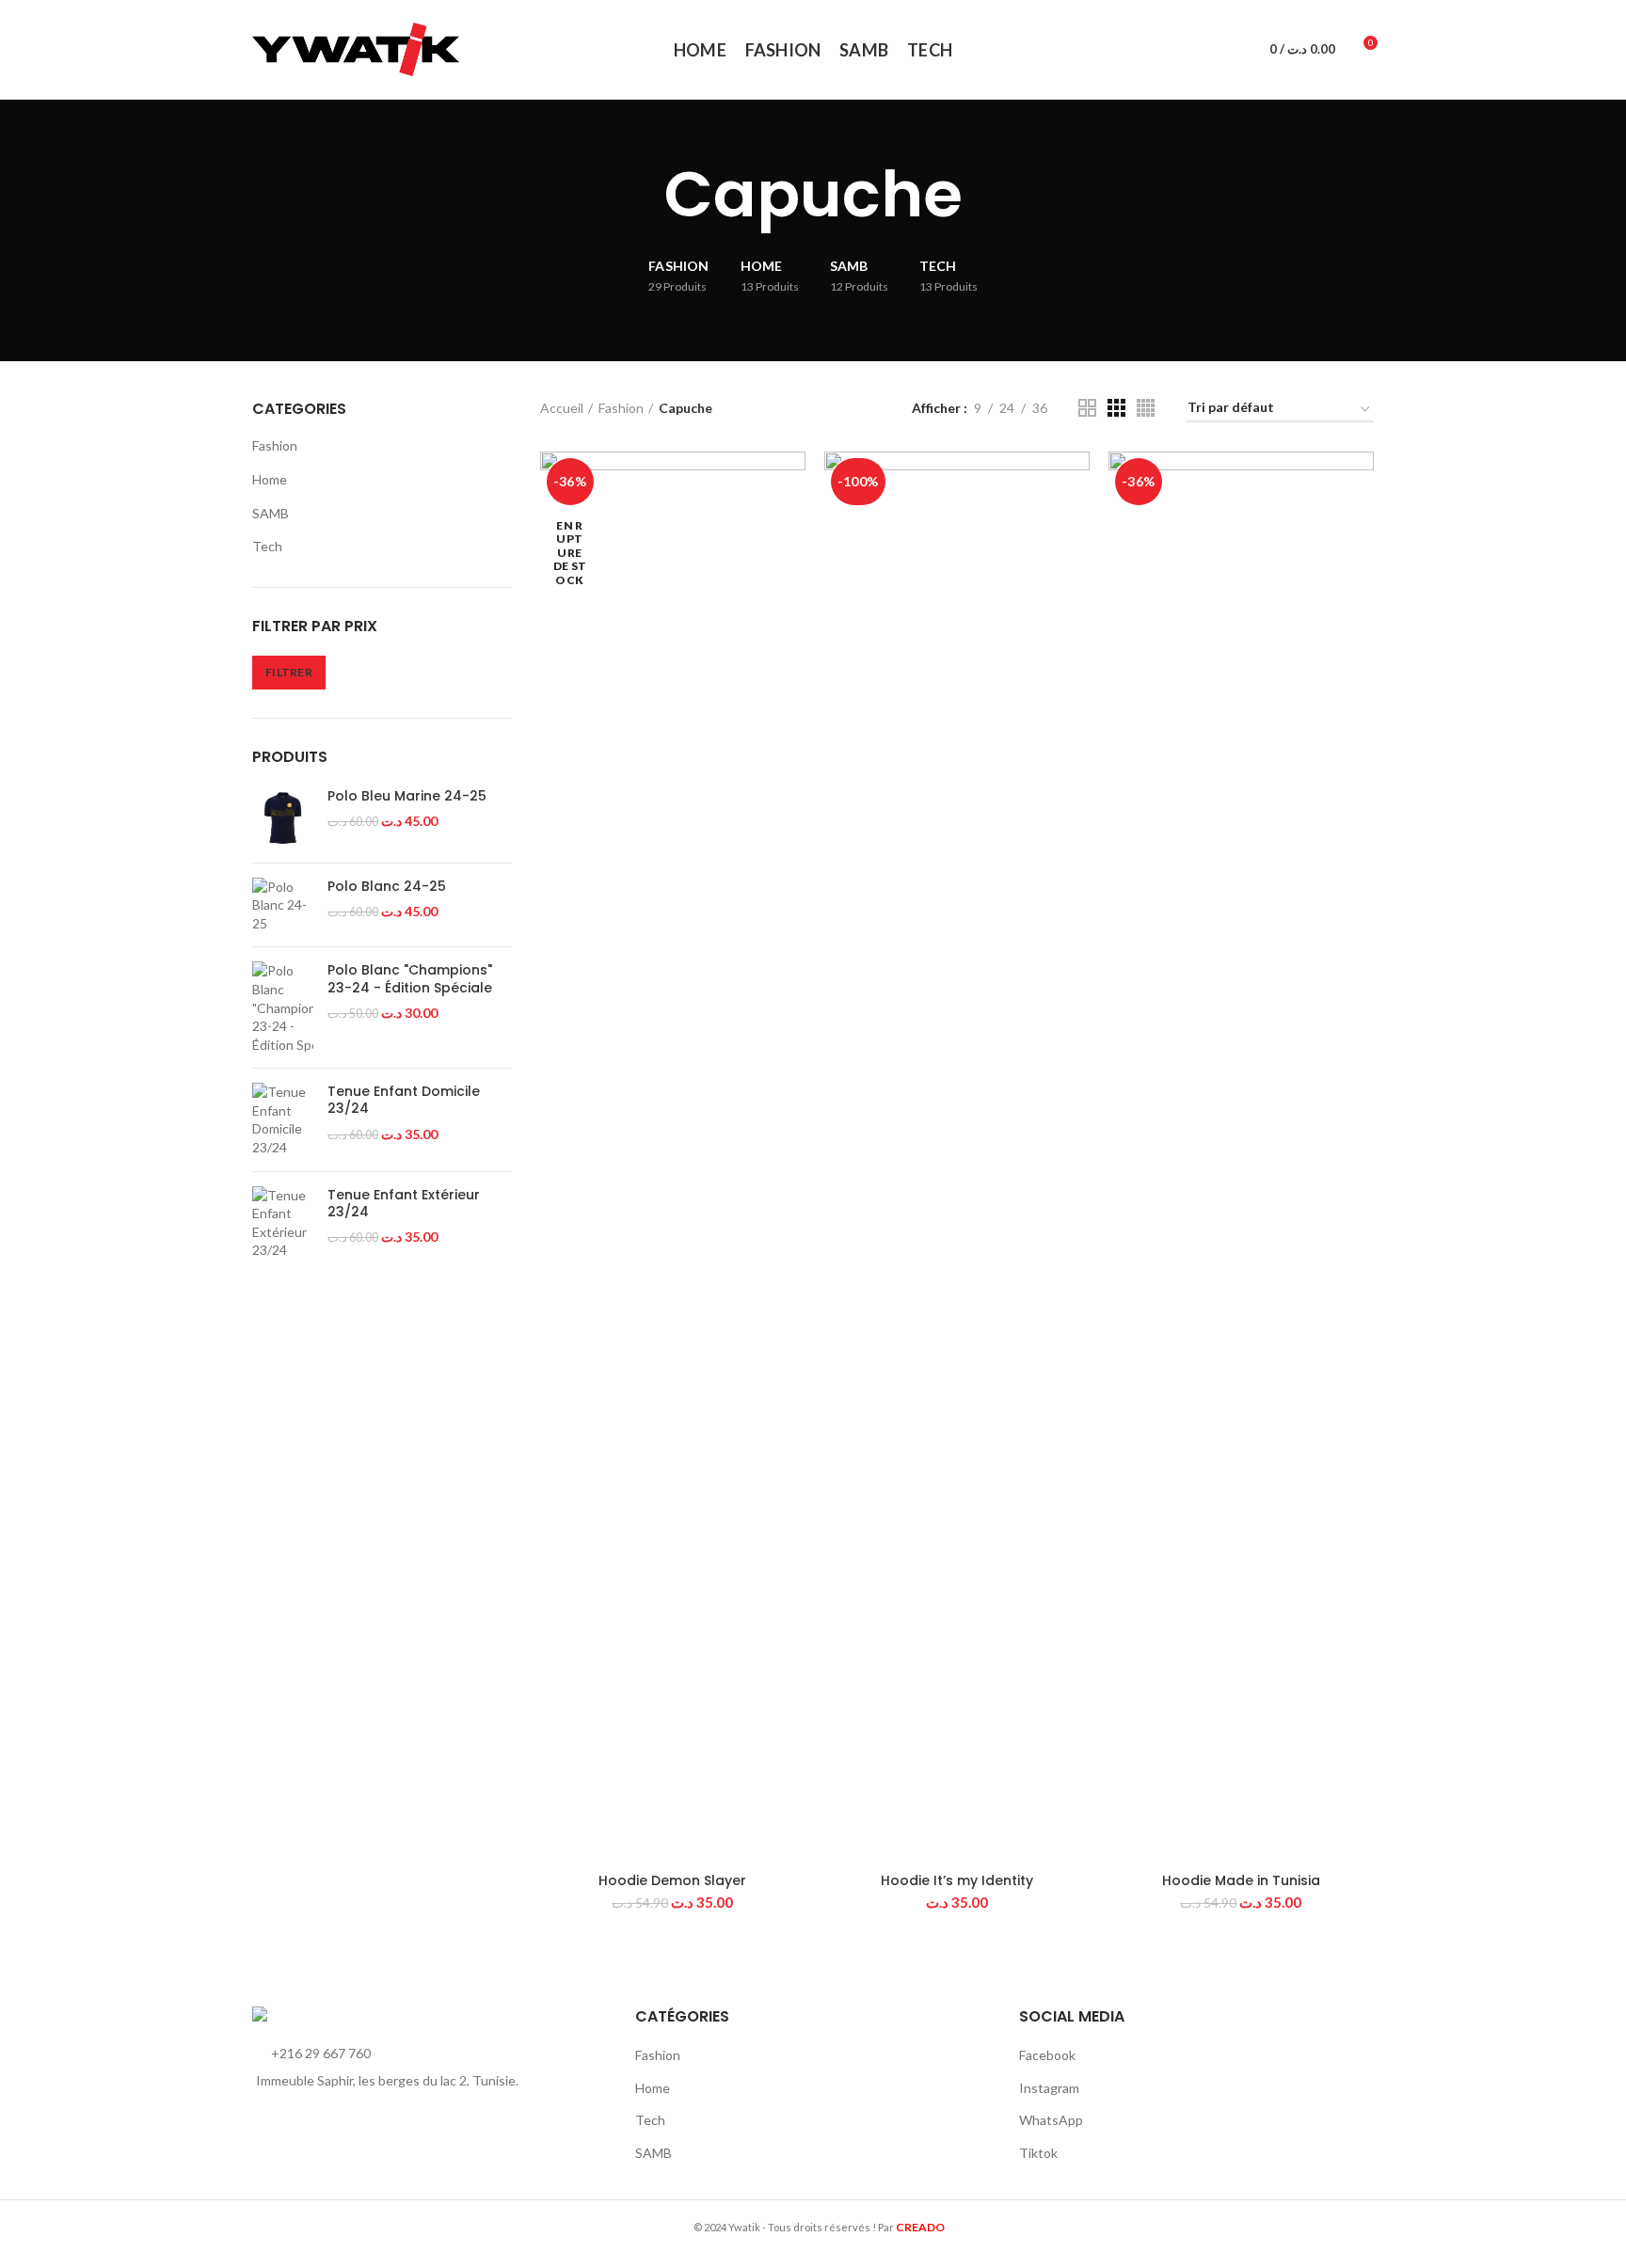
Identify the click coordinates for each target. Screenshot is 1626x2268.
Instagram (1049, 2088)
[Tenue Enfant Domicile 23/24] (283, 1119)
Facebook (1047, 2055)
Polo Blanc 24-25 (387, 886)
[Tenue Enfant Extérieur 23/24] (283, 1223)
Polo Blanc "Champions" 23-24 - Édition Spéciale (410, 978)
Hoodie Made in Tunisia (1241, 1880)
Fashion (275, 445)
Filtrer (289, 672)
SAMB (271, 513)
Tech (267, 546)
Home (270, 479)
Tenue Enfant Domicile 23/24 (404, 1100)
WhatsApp (1051, 2120)
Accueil (562, 408)
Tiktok (1038, 2153)
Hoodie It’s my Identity (957, 1880)
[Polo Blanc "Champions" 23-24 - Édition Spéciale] (283, 1007)
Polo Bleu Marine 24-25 (407, 796)
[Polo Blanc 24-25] (283, 905)
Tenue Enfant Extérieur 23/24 (404, 1203)
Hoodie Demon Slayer (672, 1880)
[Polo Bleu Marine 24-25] (283, 818)
